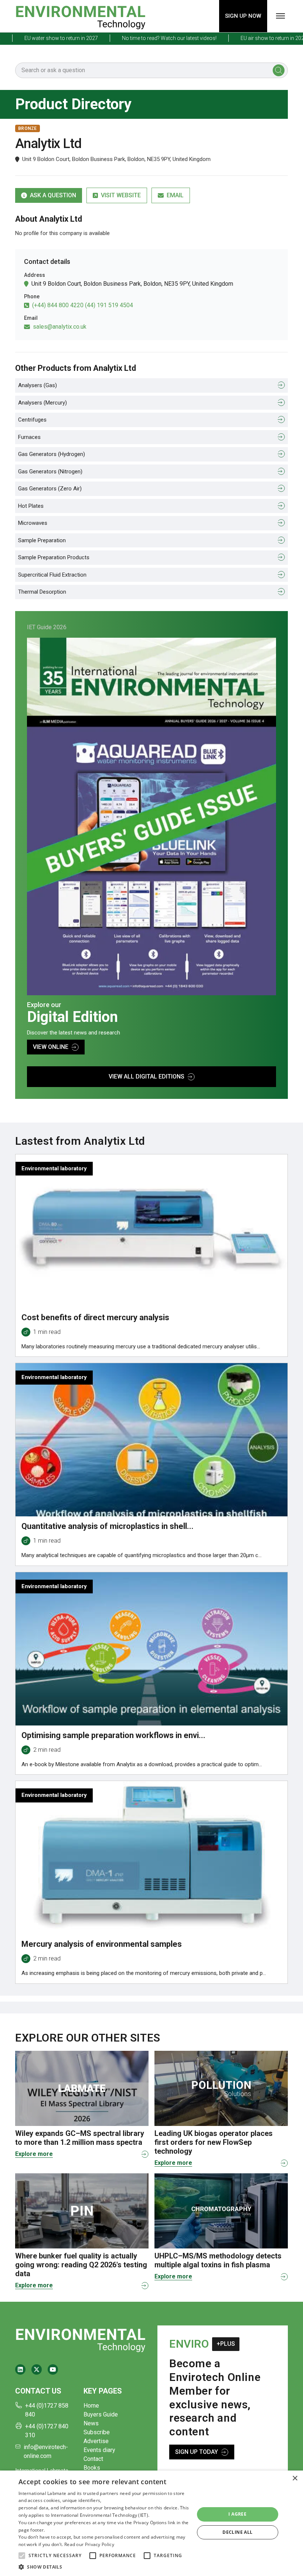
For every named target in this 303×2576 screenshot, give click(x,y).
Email (175, 195)
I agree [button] (237, 2514)
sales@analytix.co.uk (60, 327)
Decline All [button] (237, 2532)
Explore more (34, 2154)
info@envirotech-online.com (46, 2451)
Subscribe (97, 2432)
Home (91, 2406)
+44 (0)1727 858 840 (47, 2410)
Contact (93, 2459)
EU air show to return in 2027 (244, 38)
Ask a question (53, 195)
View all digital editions (147, 1076)
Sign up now (243, 16)
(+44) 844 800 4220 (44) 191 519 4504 (83, 305)
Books (92, 2468)
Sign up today (197, 2452)
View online (51, 1047)
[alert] (151, 2523)
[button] (22, 2556)
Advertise (96, 2441)
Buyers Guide (101, 2414)
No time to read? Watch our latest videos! (139, 38)
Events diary (99, 2450)
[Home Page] (80, 16)
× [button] (295, 2478)
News (91, 2423)
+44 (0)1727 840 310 (47, 2431)
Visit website (121, 195)
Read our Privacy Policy (89, 2544)
